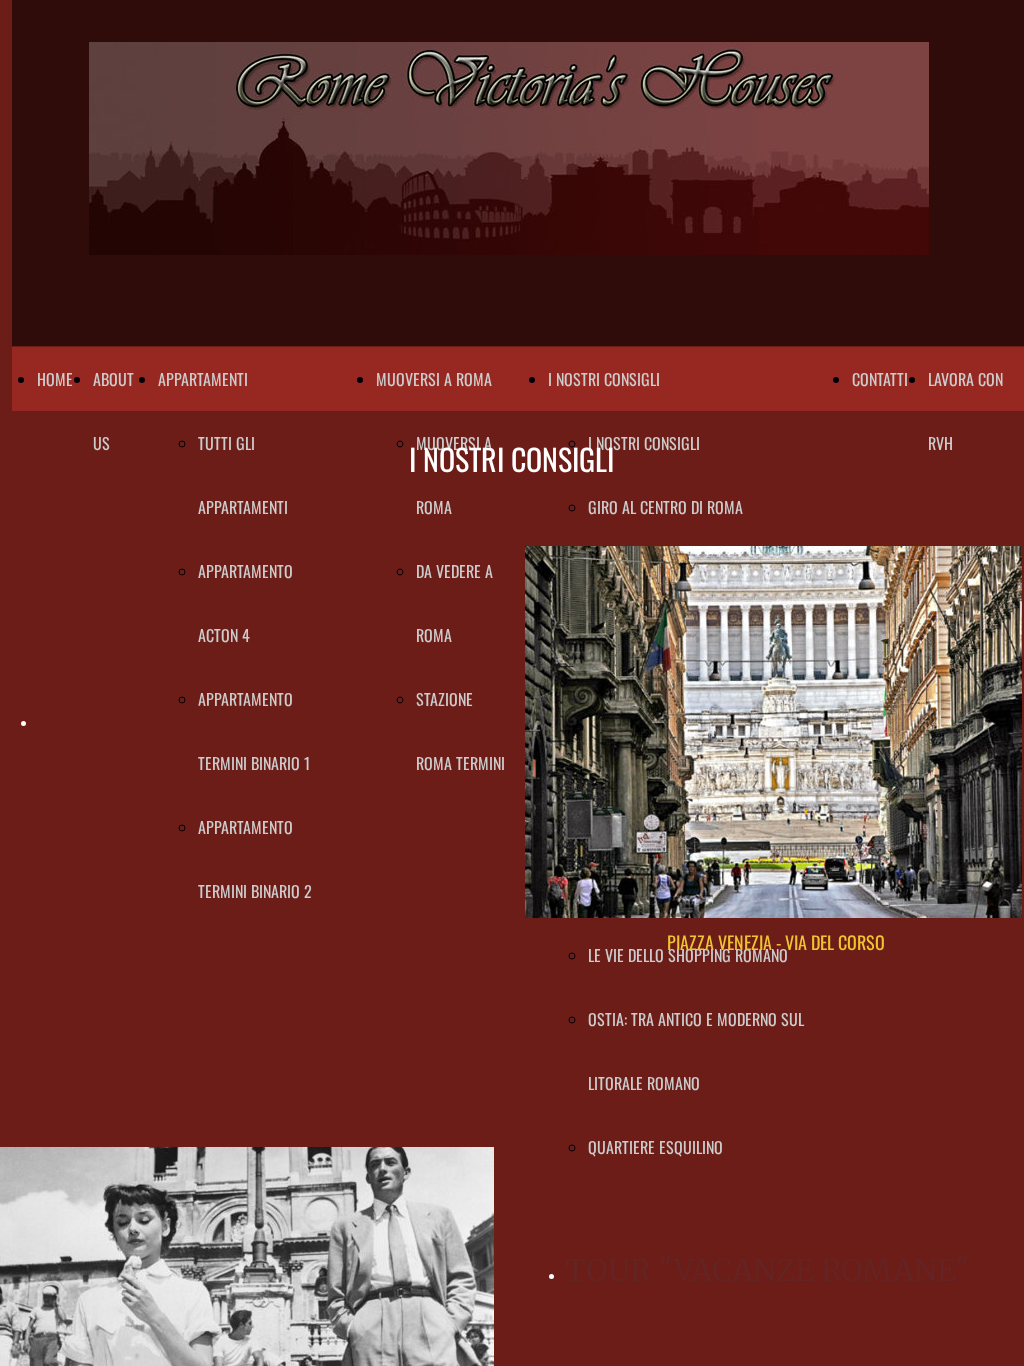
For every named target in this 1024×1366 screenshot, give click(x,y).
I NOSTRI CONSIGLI (604, 379)
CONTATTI (880, 379)
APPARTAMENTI (203, 379)
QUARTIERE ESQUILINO (655, 1147)
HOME (55, 379)
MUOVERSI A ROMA (434, 379)
